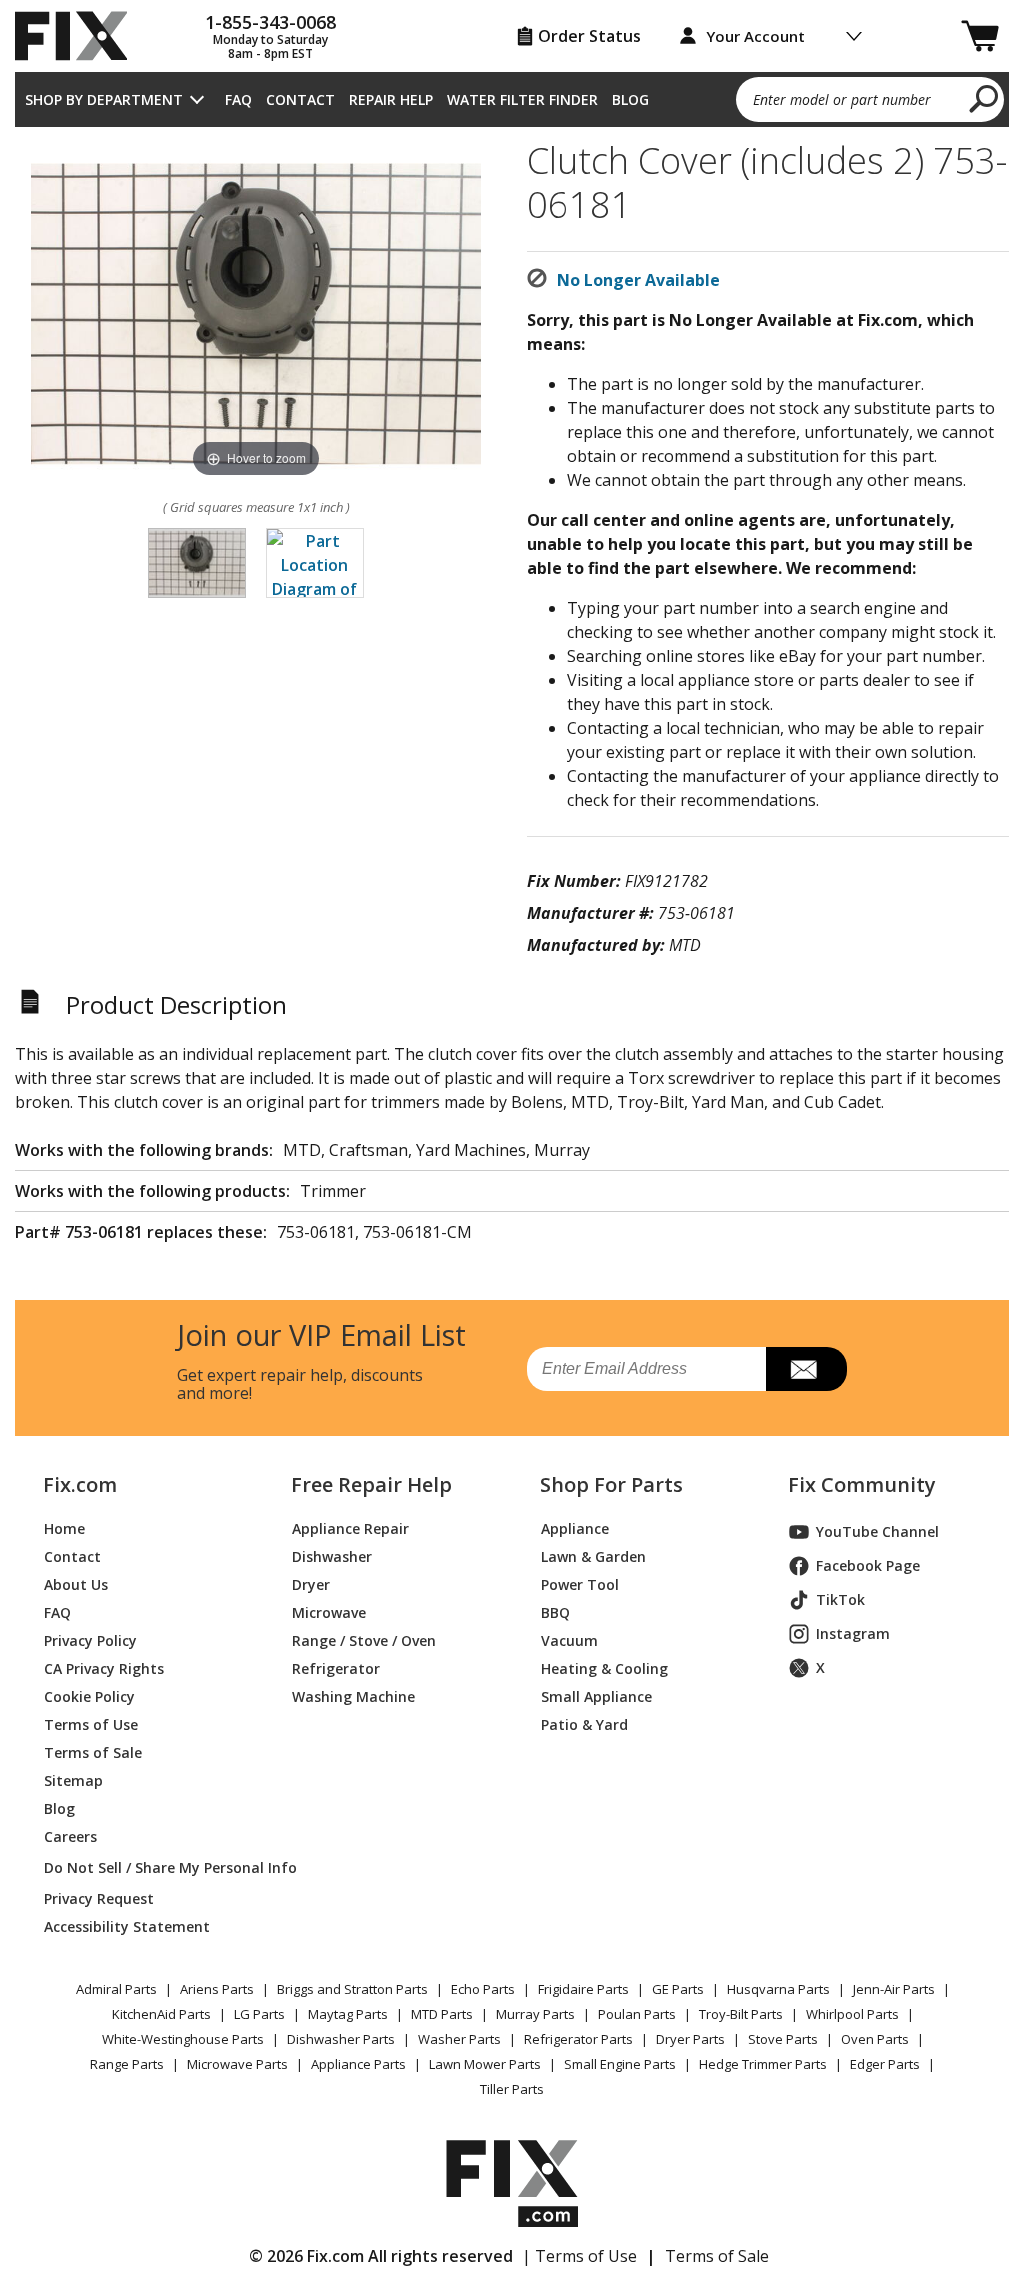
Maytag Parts (348, 2014)
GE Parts (678, 1989)
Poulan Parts (637, 2014)
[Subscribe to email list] (806, 1369)
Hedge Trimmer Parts (763, 2064)
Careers (70, 1836)
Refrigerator (336, 1668)
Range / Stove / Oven (364, 1640)
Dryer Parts (690, 2039)
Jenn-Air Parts (894, 1989)
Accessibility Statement (127, 1926)
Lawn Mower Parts (485, 2064)
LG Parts (259, 2014)
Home (64, 1528)
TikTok (840, 1599)
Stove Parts (783, 2039)
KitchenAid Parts (161, 2014)
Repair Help (391, 99)
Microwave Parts (237, 2064)
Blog (630, 99)
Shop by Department (104, 99)
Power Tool (580, 1584)
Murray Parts (535, 2014)
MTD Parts (442, 2014)
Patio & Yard (584, 1724)
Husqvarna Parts (778, 1989)
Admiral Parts (116, 1989)
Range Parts (127, 2064)
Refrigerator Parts (578, 2039)
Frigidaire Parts (583, 1989)
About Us (76, 1584)
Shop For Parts (611, 1485)
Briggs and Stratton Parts (352, 1989)
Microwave (329, 1612)
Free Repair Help (371, 1485)
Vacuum (569, 1640)
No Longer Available (638, 280)
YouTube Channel (877, 1531)
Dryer (311, 1584)
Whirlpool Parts (852, 2014)
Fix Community (862, 1485)
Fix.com (80, 1485)
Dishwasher (332, 1556)
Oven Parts (875, 2039)
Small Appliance (596, 1696)
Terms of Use (91, 1724)
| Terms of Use (579, 2256)
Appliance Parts (358, 2064)
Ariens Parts (217, 1989)
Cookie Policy (89, 1696)
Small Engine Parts (620, 2064)
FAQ (238, 99)
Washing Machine (353, 1696)
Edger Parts (885, 2064)
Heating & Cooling (604, 1668)
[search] (984, 98)
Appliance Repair (350, 1528)
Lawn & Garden (593, 1556)
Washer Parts (459, 2039)
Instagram (853, 1633)
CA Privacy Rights (104, 1668)
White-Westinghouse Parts (183, 2039)
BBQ (555, 1612)
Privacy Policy (90, 1640)
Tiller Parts (512, 2089)
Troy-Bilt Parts (741, 2014)
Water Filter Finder (522, 99)
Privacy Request (99, 1898)
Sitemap (73, 1780)
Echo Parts (483, 1989)
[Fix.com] (80, 36)
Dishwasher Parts (341, 2039)
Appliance (575, 1528)
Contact (300, 99)
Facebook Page (868, 1565)
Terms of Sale (93, 1752)
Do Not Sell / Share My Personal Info (144, 1867)
